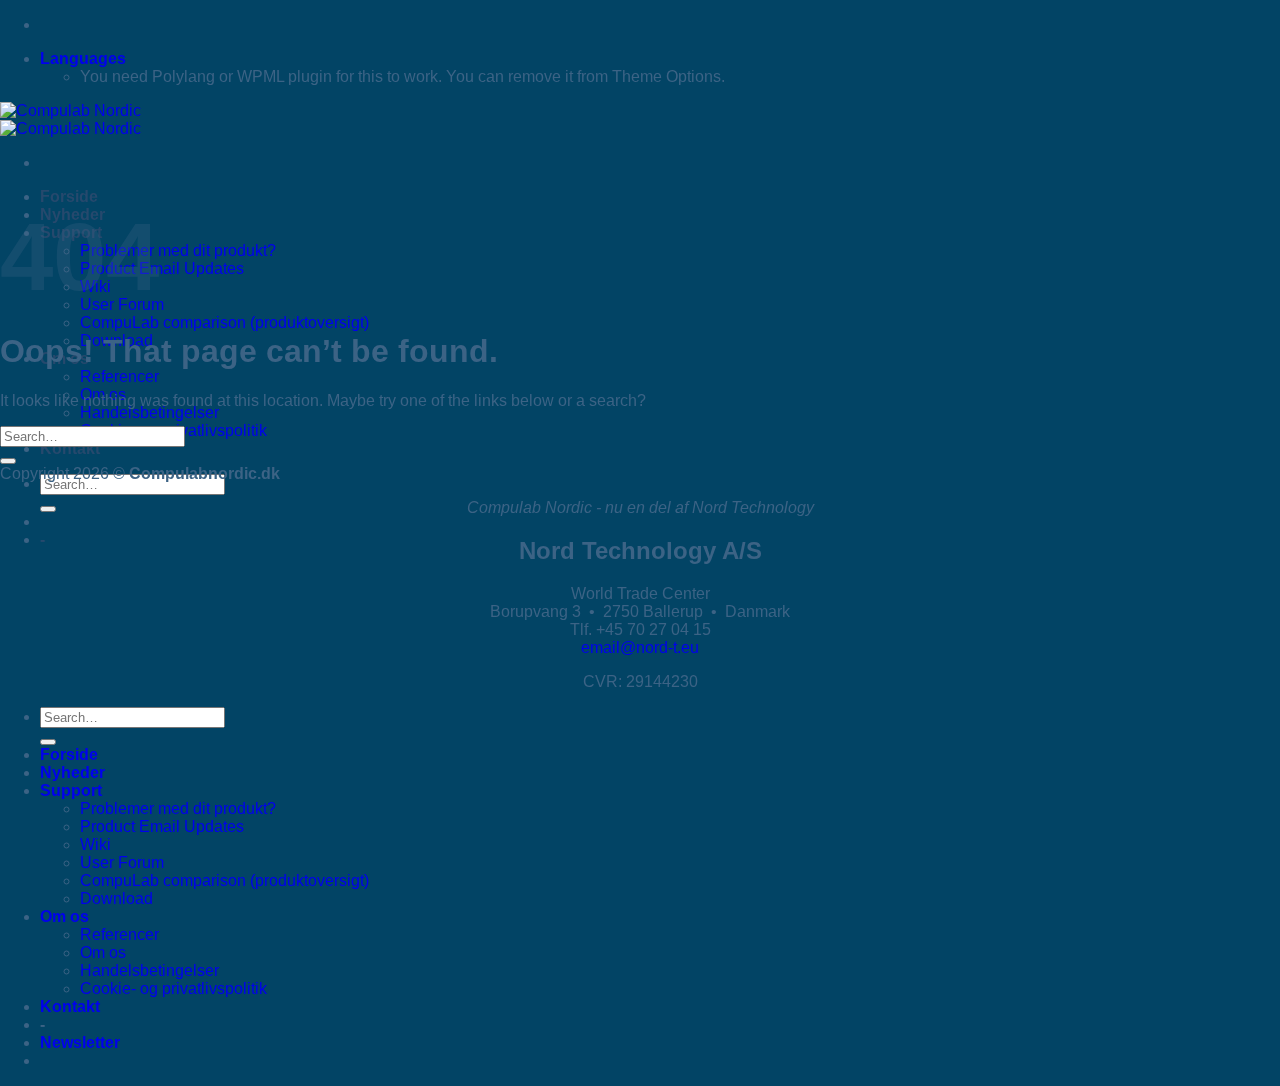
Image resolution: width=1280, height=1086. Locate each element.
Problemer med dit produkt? (178, 250)
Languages (83, 58)
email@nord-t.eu (640, 647)
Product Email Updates (162, 268)
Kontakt (70, 448)
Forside (69, 196)
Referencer (119, 376)
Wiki (95, 844)
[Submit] (48, 509)
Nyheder (72, 772)
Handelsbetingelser (149, 412)
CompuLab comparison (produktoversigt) (224, 322)
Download (116, 898)
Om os (64, 916)
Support (71, 790)
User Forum (122, 862)
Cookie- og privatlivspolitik (173, 988)
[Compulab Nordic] (70, 119)
